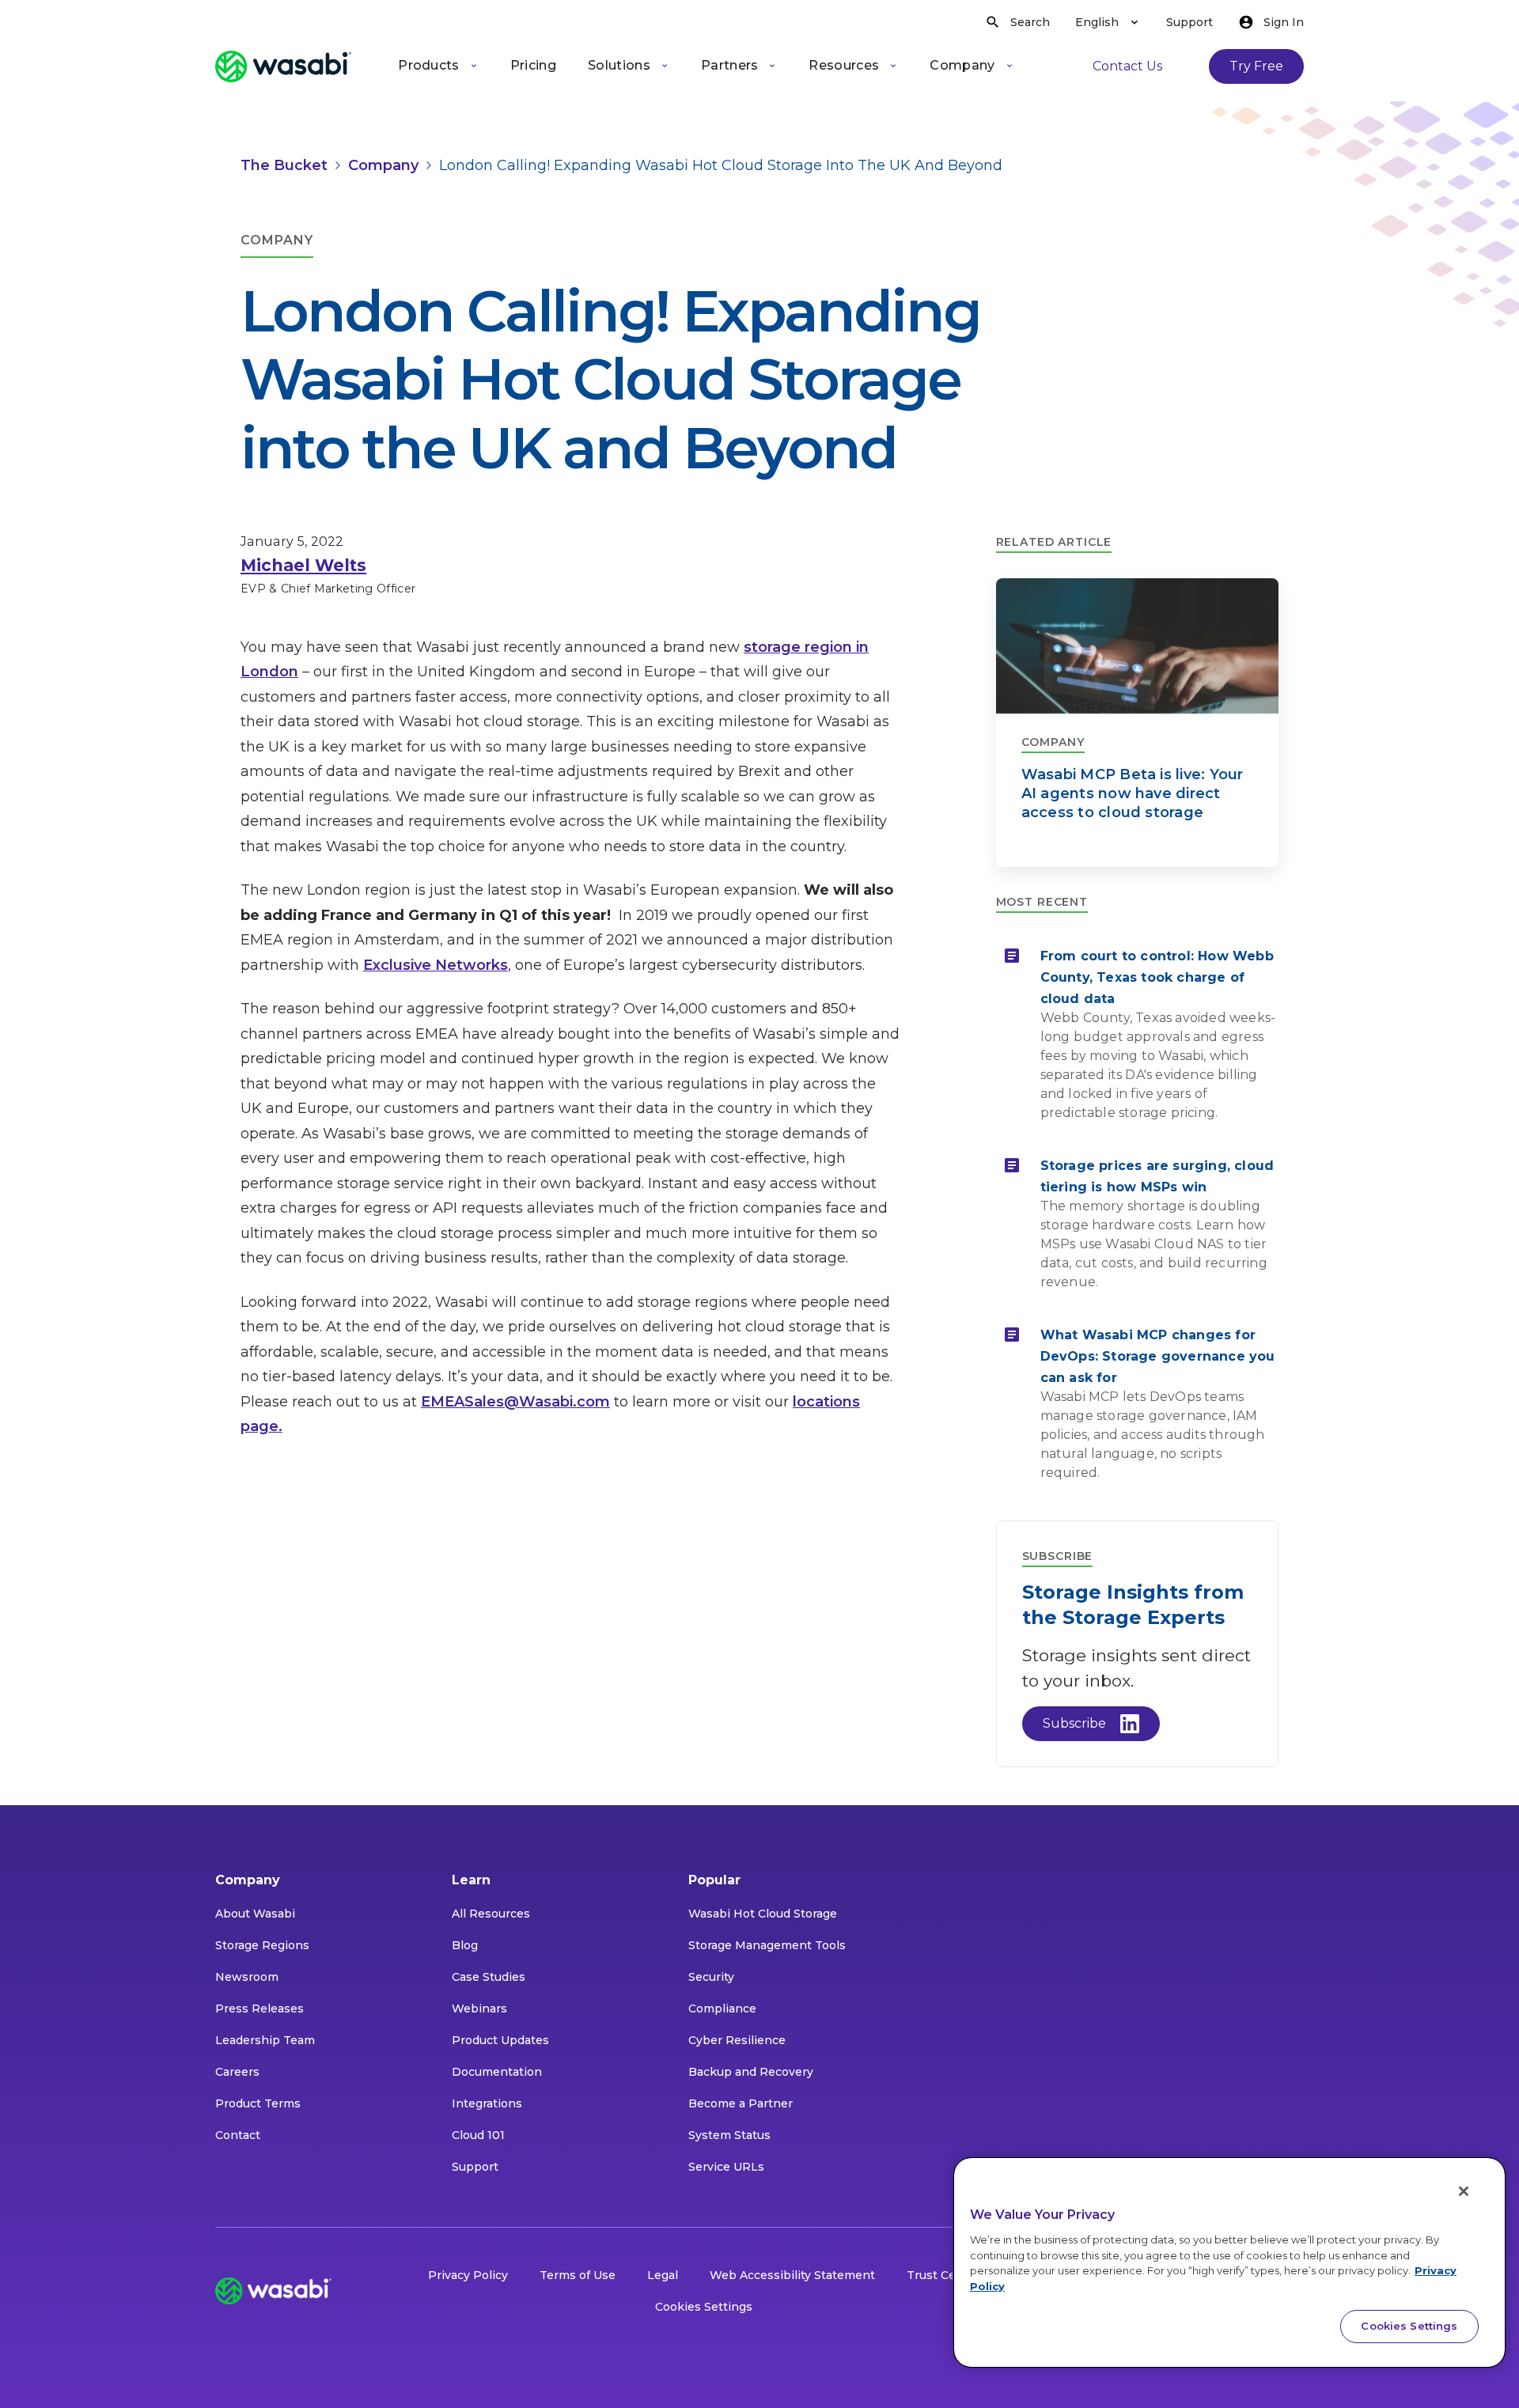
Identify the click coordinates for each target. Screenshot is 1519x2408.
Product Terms (258, 2103)
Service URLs (726, 2167)
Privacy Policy (468, 2275)
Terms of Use (578, 2275)
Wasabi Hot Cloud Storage (763, 1914)
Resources (844, 65)
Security (711, 1977)
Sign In (1284, 22)
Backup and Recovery (751, 2072)
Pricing (533, 65)
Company (962, 65)
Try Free (1256, 66)
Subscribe (1074, 1723)
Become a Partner (741, 2103)
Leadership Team (265, 2040)
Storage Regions (262, 1945)
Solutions (619, 65)
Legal (663, 2275)
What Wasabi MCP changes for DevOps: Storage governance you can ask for (1158, 1356)
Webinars (479, 2009)
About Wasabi (255, 1914)
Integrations (487, 2103)
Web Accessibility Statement (792, 2275)
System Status (729, 2135)
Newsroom (247, 1977)
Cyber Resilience (737, 2040)
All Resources (491, 1914)
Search (1030, 22)
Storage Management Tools (767, 1945)
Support (1189, 22)
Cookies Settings (704, 2307)
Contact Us (1127, 66)
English (1097, 22)
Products (429, 65)
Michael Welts (303, 565)
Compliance (722, 2009)
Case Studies (489, 1977)
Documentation (497, 2072)
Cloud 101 (478, 2135)
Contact (238, 2135)
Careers (237, 2072)
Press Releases (259, 2009)
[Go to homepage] (283, 66)
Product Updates (500, 2040)
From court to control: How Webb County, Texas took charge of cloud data (1157, 977)
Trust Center (943, 2275)
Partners (730, 65)
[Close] (1464, 2191)
